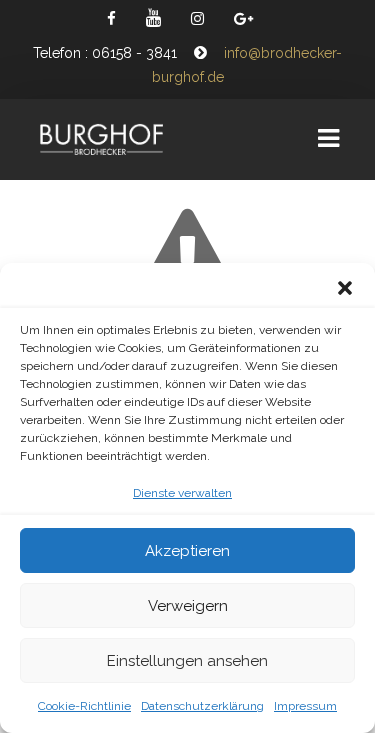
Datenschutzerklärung (202, 706)
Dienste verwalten (182, 493)
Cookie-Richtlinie (84, 706)
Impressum (305, 706)
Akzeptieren (187, 551)
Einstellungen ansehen (187, 661)
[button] (345, 288)
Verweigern (188, 606)
